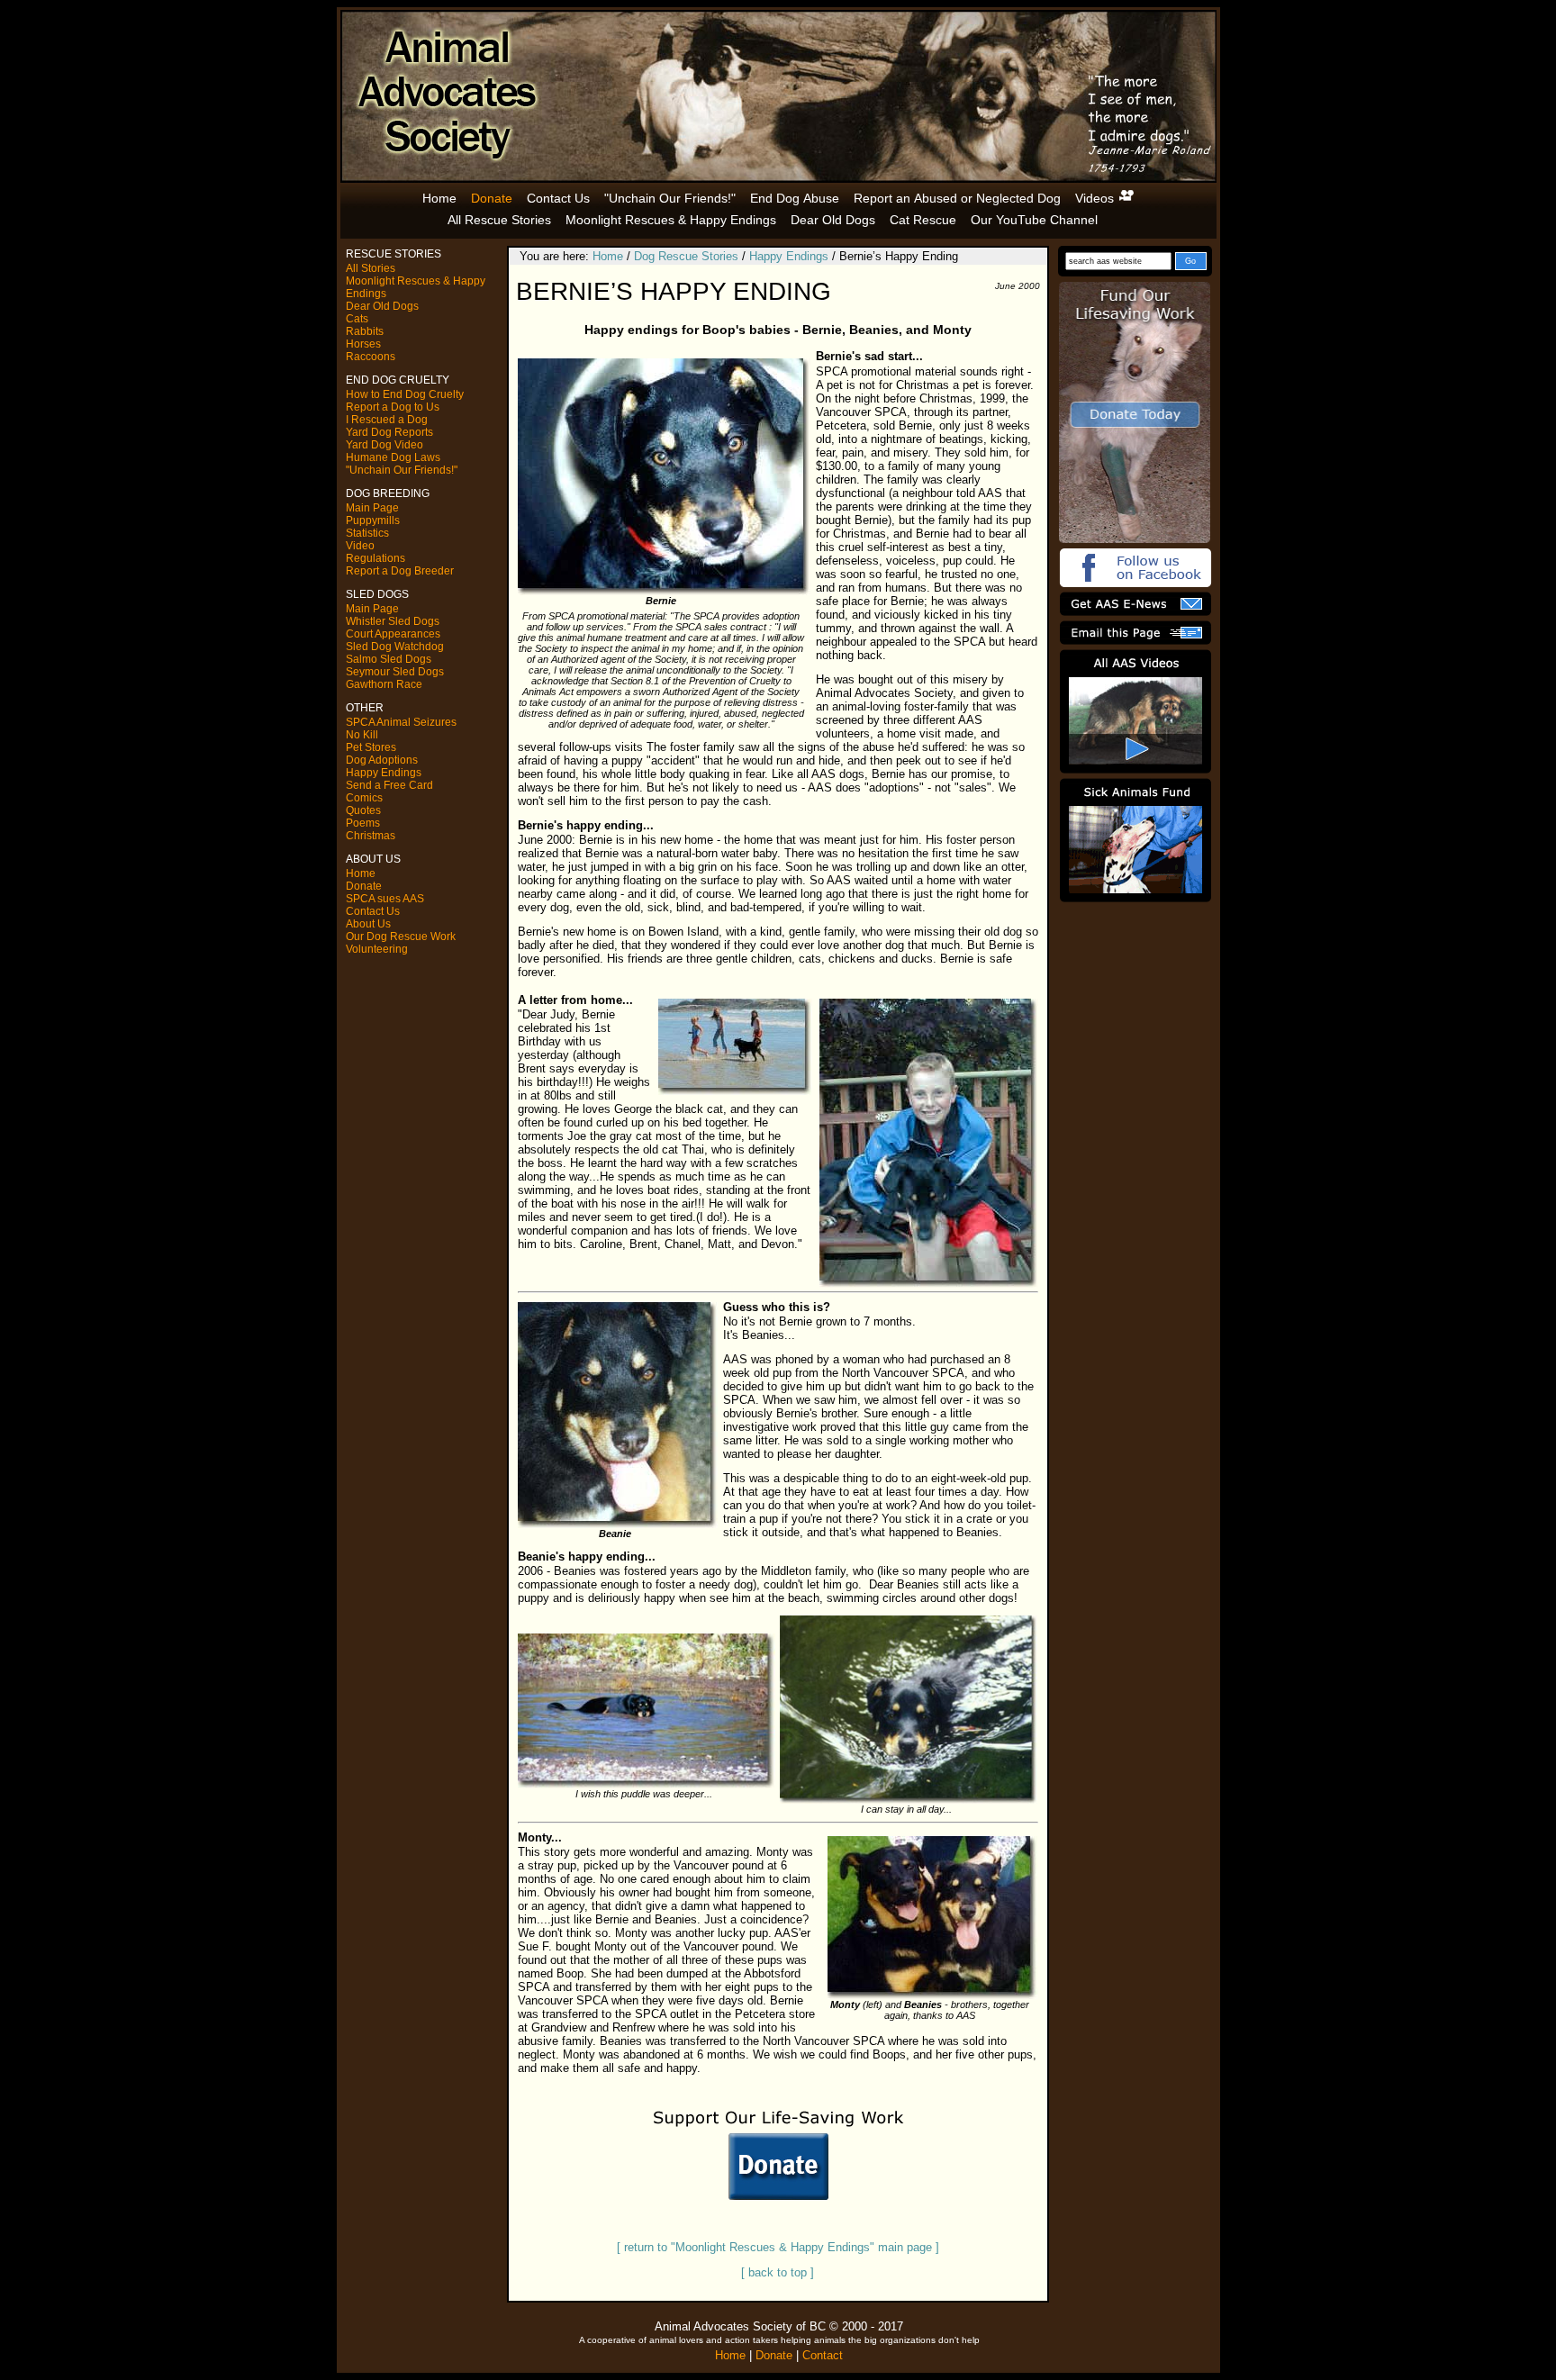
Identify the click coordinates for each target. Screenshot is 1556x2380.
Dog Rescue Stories (686, 256)
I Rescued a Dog (387, 420)
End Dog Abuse (795, 198)
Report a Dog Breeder (400, 571)
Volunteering (377, 949)
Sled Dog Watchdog (395, 647)
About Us (368, 924)
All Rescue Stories (499, 220)
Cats (357, 319)
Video (360, 546)
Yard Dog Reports (389, 432)
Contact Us (558, 198)
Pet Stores (371, 747)
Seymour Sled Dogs (395, 672)
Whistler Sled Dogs (393, 621)
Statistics (367, 533)
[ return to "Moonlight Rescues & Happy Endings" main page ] (778, 2247)
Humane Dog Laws (393, 457)
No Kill (362, 735)
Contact (823, 2355)
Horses (363, 344)
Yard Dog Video (384, 445)
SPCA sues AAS (385, 899)
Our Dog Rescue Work (401, 937)
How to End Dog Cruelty (405, 394)
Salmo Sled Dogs (389, 659)
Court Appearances (393, 634)
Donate (492, 198)
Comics (364, 798)
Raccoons (371, 357)
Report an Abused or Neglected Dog (957, 198)
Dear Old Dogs (833, 220)
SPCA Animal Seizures (401, 722)
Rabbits (365, 331)
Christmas (371, 836)
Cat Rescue (923, 220)
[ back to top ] (778, 2272)
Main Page (372, 508)
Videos (1096, 198)
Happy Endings (384, 773)
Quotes (363, 810)
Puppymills (373, 520)
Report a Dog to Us (393, 407)
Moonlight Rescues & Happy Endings (671, 220)
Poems (363, 823)
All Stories (371, 268)
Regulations (375, 558)
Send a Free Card (389, 785)
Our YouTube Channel (1034, 220)
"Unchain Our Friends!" (670, 198)
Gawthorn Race (384, 684)
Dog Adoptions (382, 760)
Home (439, 198)
